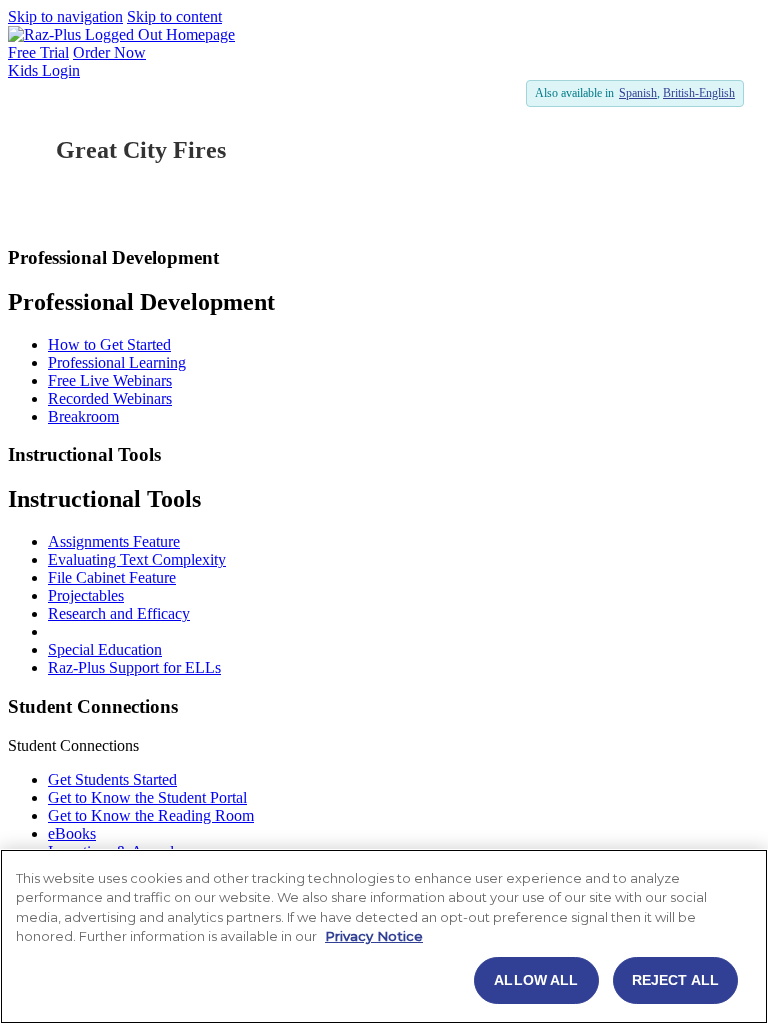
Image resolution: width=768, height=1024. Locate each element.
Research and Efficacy (119, 613)
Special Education (105, 649)
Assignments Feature (114, 541)
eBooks (72, 833)
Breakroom (83, 416)
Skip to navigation (65, 16)
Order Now (109, 52)
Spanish (638, 93)
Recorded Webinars (110, 398)
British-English (699, 93)
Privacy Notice (374, 936)
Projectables (86, 595)
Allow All (536, 980)
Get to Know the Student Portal (147, 797)
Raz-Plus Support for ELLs (134, 667)
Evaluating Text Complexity (137, 559)
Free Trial (38, 52)
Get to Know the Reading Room (151, 815)
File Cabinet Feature (112, 577)
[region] (384, 936)
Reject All (675, 980)
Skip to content (174, 16)
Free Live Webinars (110, 380)
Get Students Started (112, 779)
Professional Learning (117, 362)
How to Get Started (109, 344)
